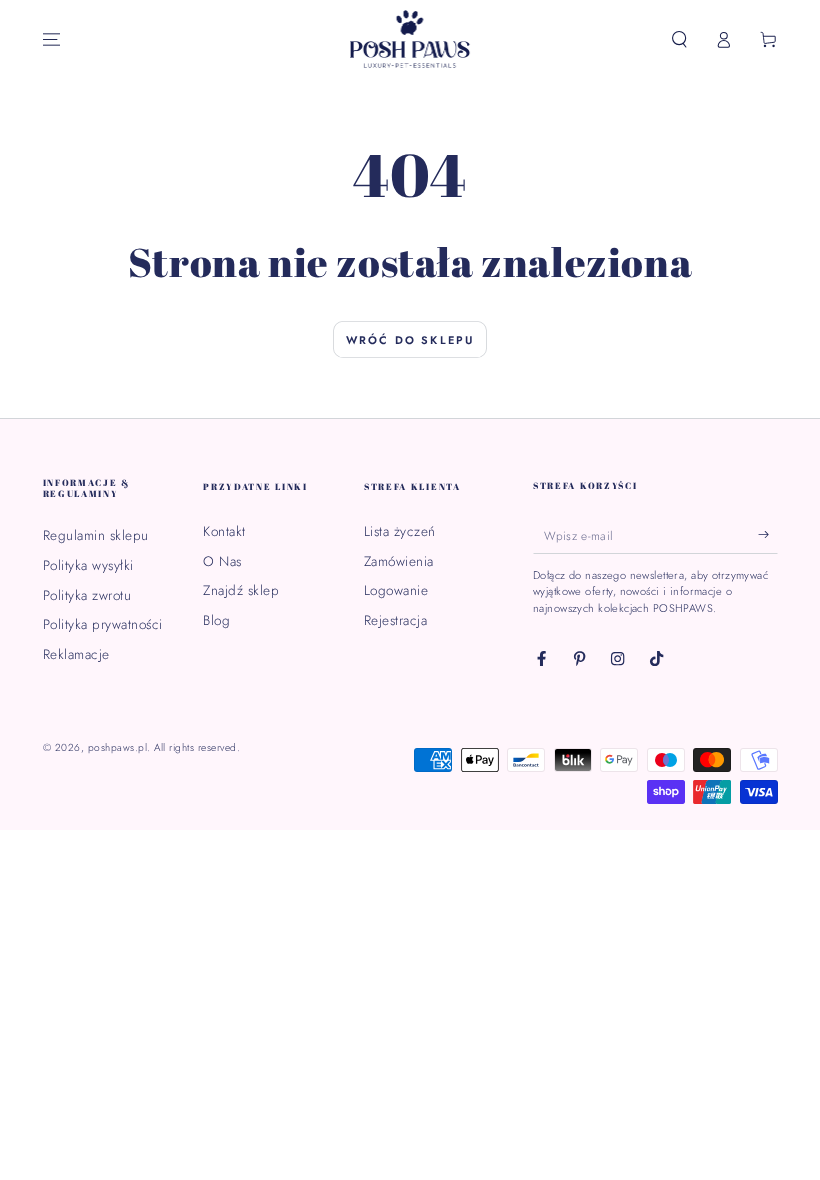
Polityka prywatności (103, 624)
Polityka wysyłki (88, 565)
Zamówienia (399, 561)
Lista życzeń (400, 531)
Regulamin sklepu (96, 535)
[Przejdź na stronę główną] (410, 40)
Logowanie (396, 590)
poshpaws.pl (118, 747)
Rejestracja (396, 620)
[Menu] (52, 39)
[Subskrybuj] (768, 534)
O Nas (222, 561)
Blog (216, 620)
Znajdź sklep (241, 590)
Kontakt (224, 531)
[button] (680, 39)
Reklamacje (76, 654)
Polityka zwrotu (87, 595)
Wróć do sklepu (410, 340)
